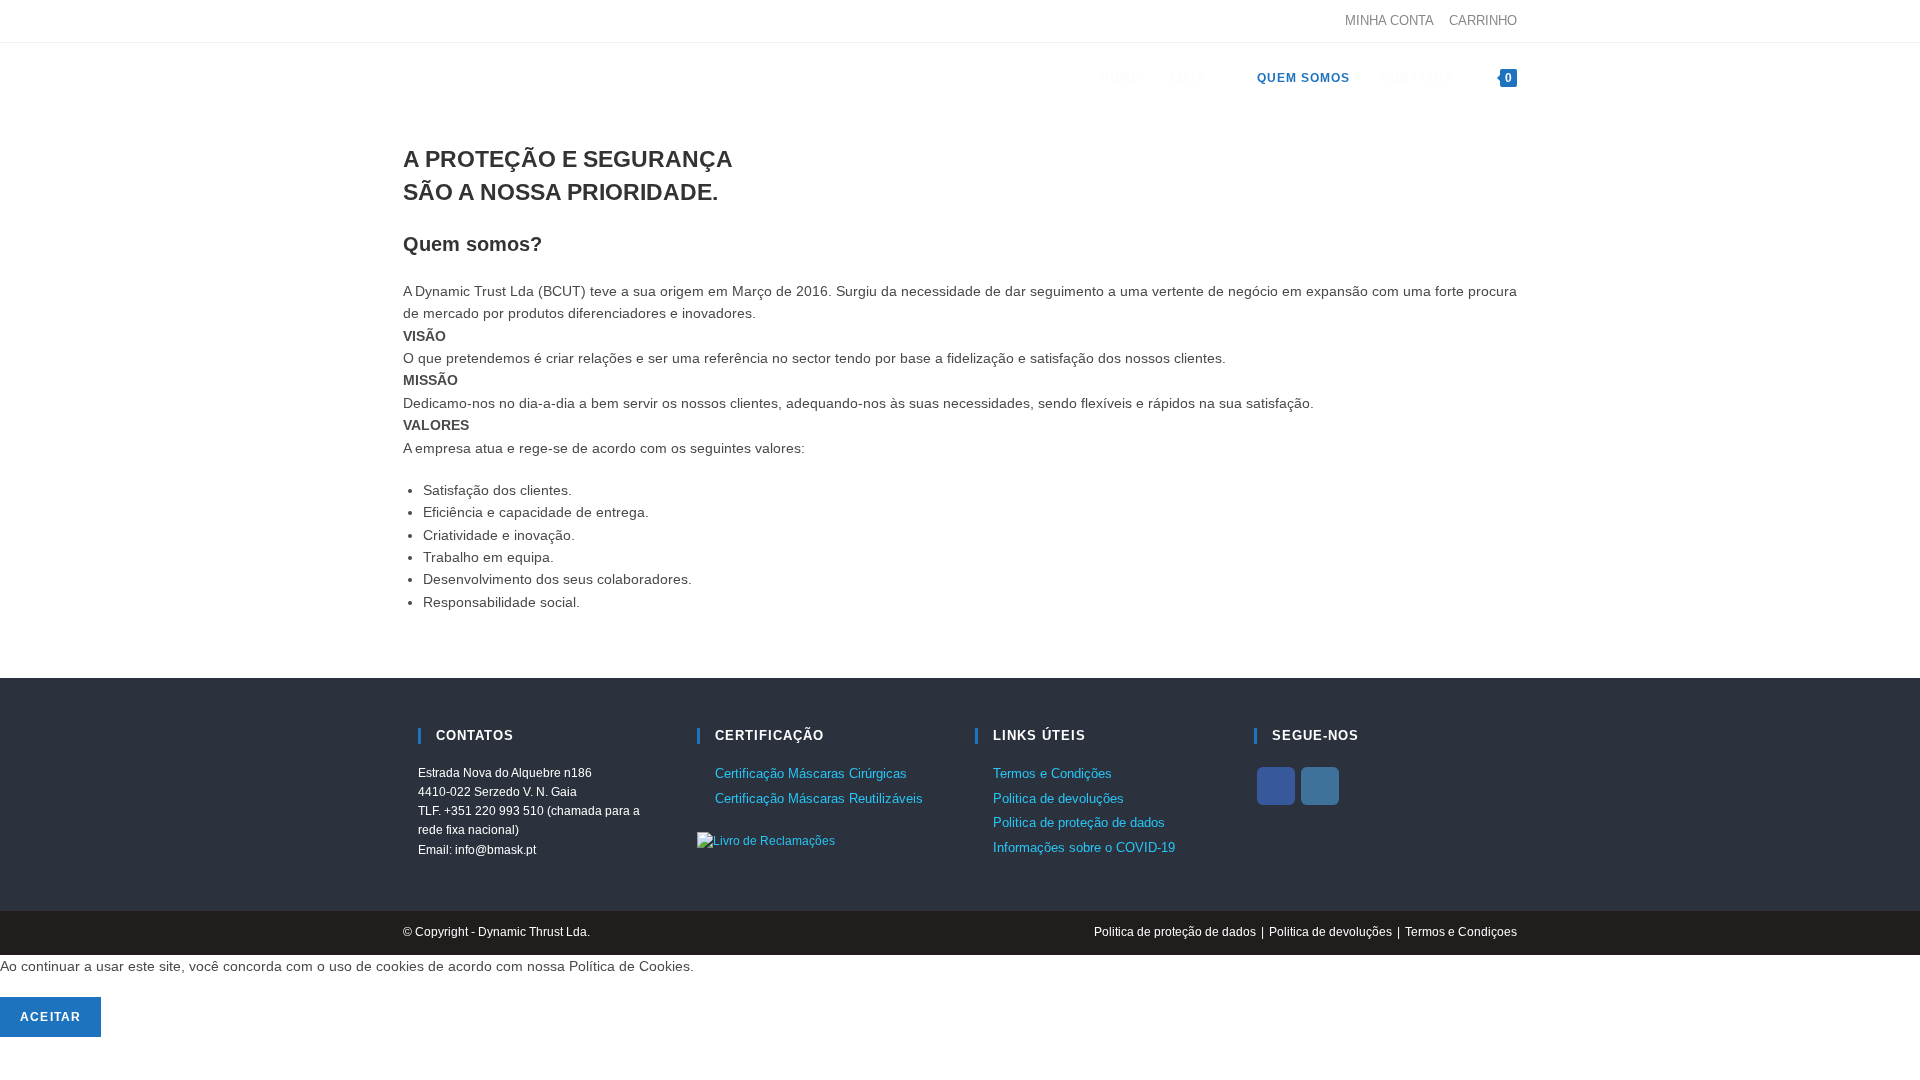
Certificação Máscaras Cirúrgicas (811, 773)
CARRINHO (1483, 21)
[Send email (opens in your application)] (454, 21)
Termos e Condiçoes (1461, 932)
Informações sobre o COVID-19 (1084, 847)
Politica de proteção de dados (1079, 822)
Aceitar (50, 1017)
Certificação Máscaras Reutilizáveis (819, 798)
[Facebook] (411, 21)
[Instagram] (431, 21)
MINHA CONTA (1389, 21)
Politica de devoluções (1058, 798)
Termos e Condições (1052, 773)
